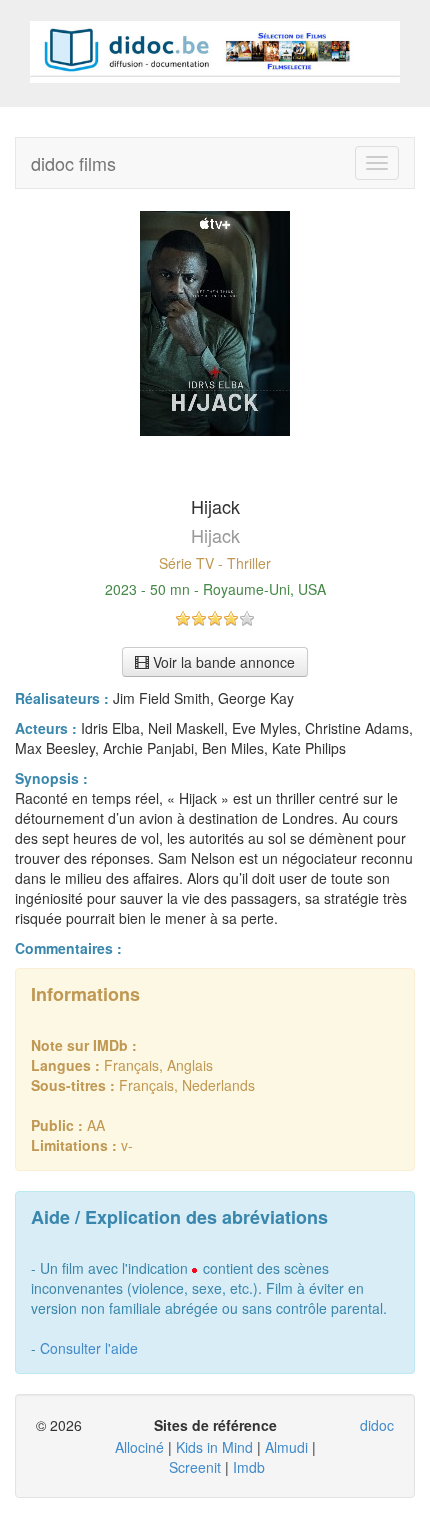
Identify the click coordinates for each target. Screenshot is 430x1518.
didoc (377, 1425)
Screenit (195, 1467)
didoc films (73, 163)
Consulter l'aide (89, 1348)
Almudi (286, 1447)
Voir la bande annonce (222, 662)
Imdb (249, 1467)
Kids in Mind (214, 1447)
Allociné (139, 1447)
